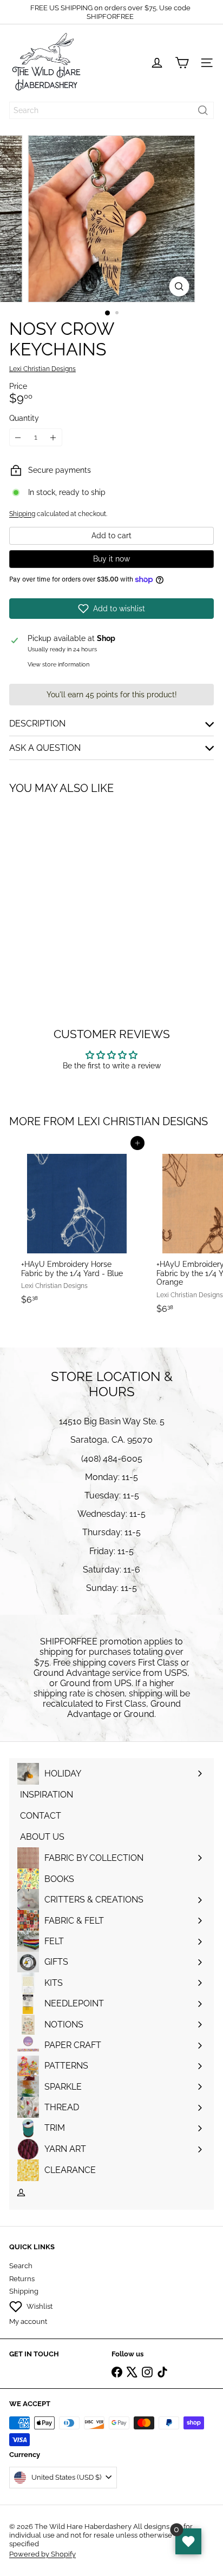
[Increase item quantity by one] (53, 437)
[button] (111, 609)
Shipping (22, 514)
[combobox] (111, 110)
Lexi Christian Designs (143, 1121)
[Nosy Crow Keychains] (77, 889)
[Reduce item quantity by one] (18, 437)
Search (21, 2266)
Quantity (24, 418)
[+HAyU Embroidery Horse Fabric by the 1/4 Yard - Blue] (77, 1226)
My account (28, 2321)
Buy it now (111, 559)
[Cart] (182, 63)
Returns (22, 2279)
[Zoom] (179, 286)
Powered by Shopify (42, 2554)
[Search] (203, 110)
